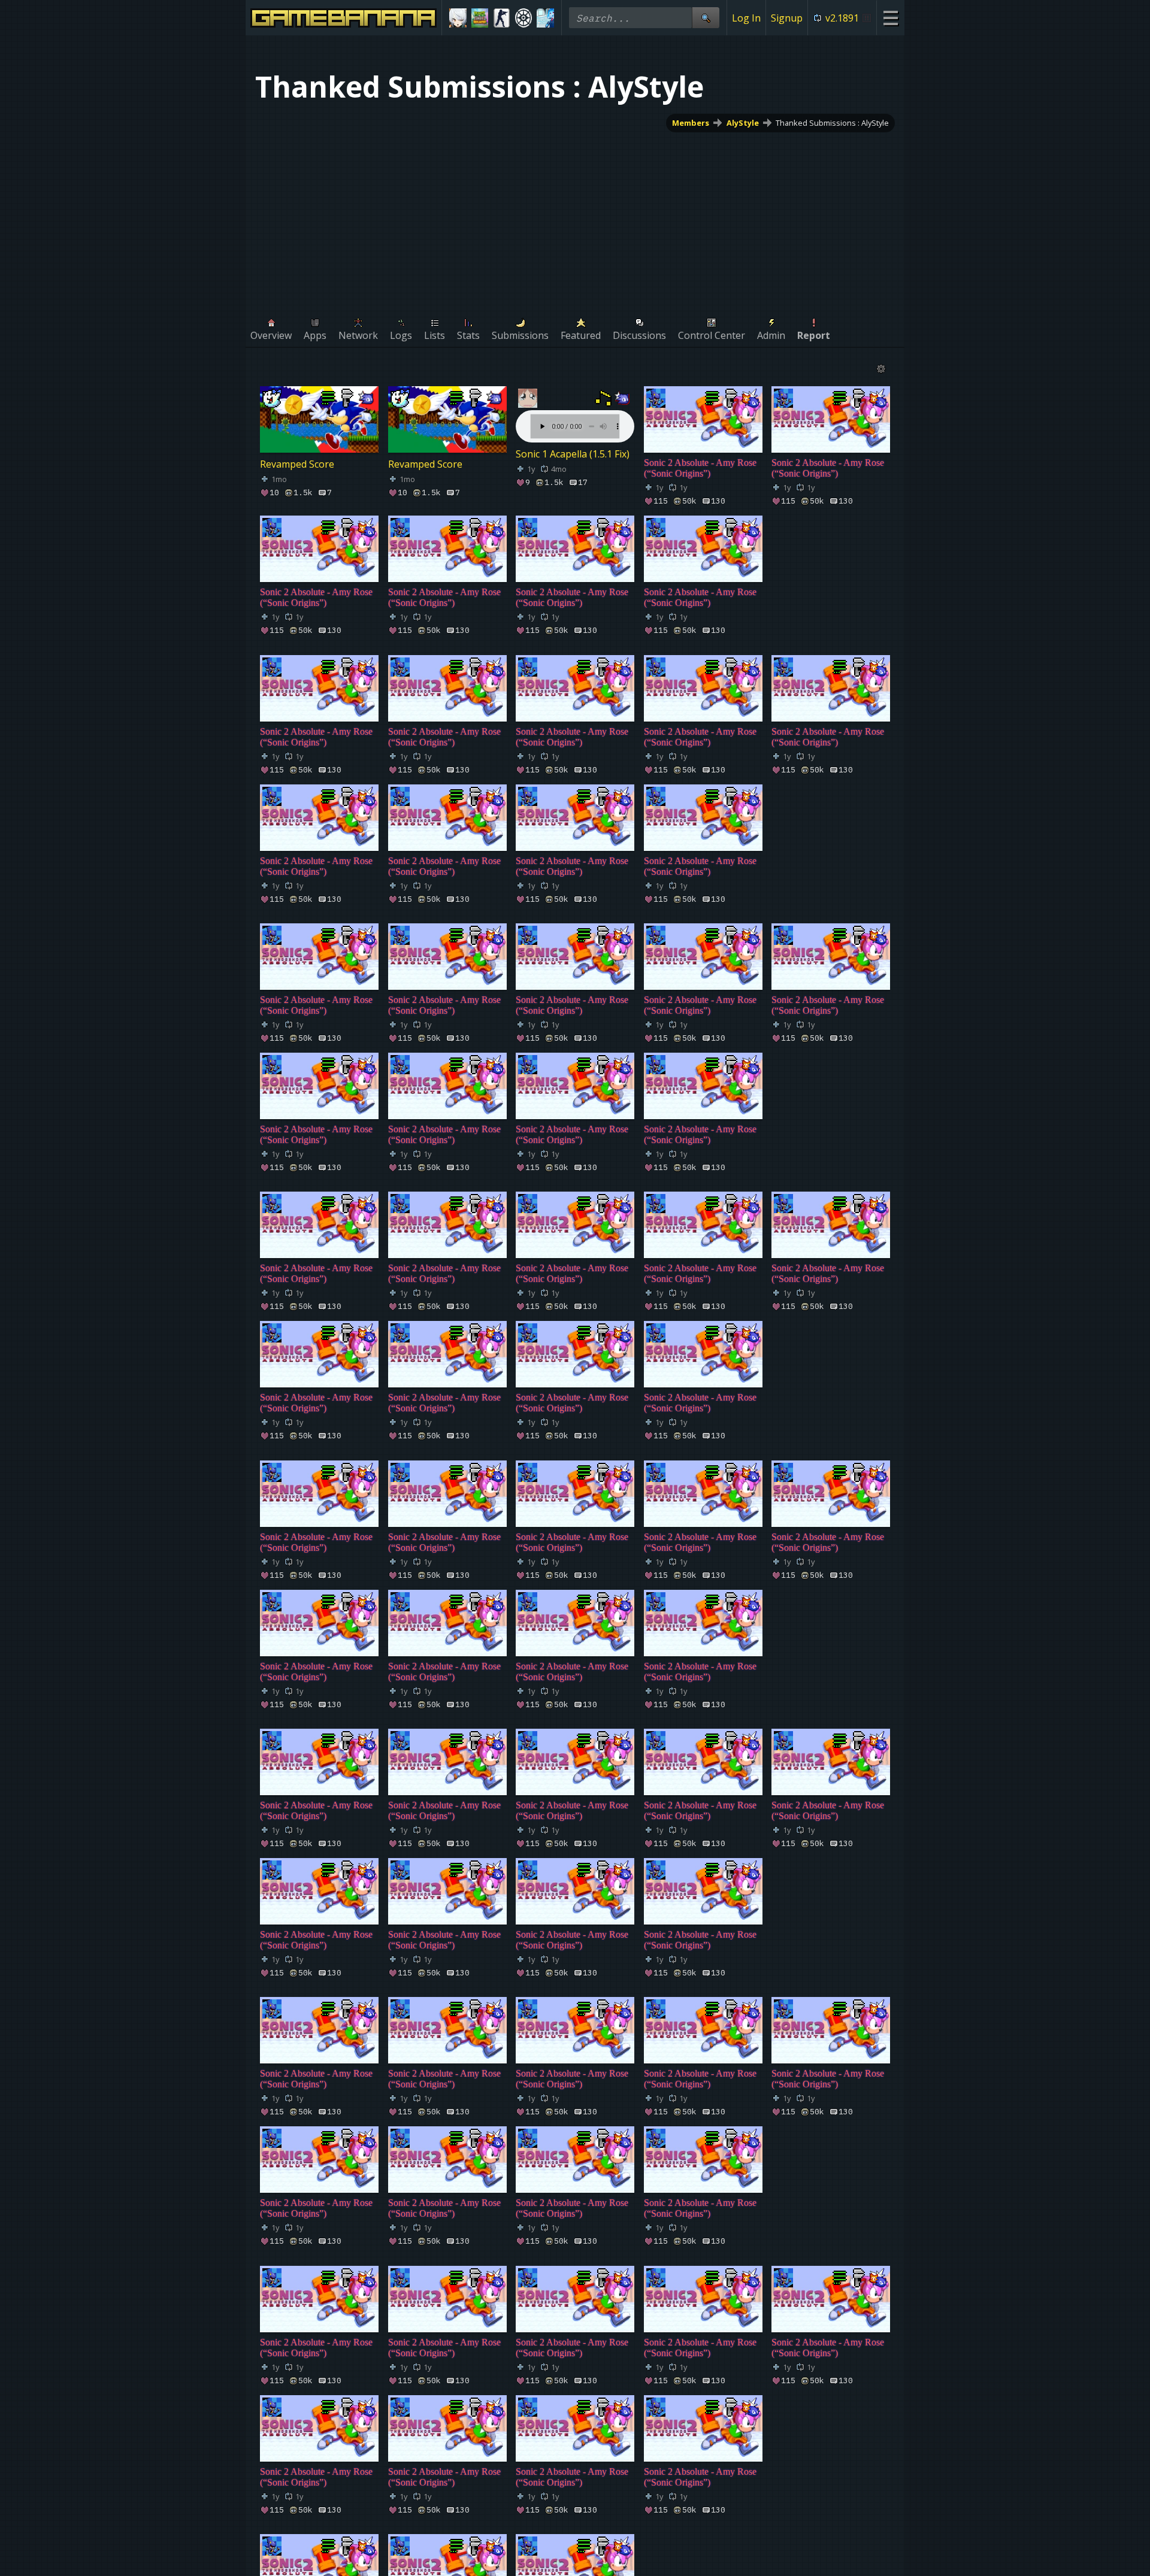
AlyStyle (743, 123)
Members (691, 123)
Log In (746, 18)
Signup (787, 18)
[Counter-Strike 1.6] (502, 18)
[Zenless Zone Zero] (458, 18)
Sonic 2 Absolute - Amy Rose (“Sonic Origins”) (700, 468)
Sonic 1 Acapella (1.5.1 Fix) (573, 454)
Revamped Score (297, 464)
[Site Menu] (890, 18)
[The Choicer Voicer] (545, 18)
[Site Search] (706, 18)
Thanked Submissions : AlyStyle (832, 123)
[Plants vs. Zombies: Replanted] (480, 18)
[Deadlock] (524, 18)
